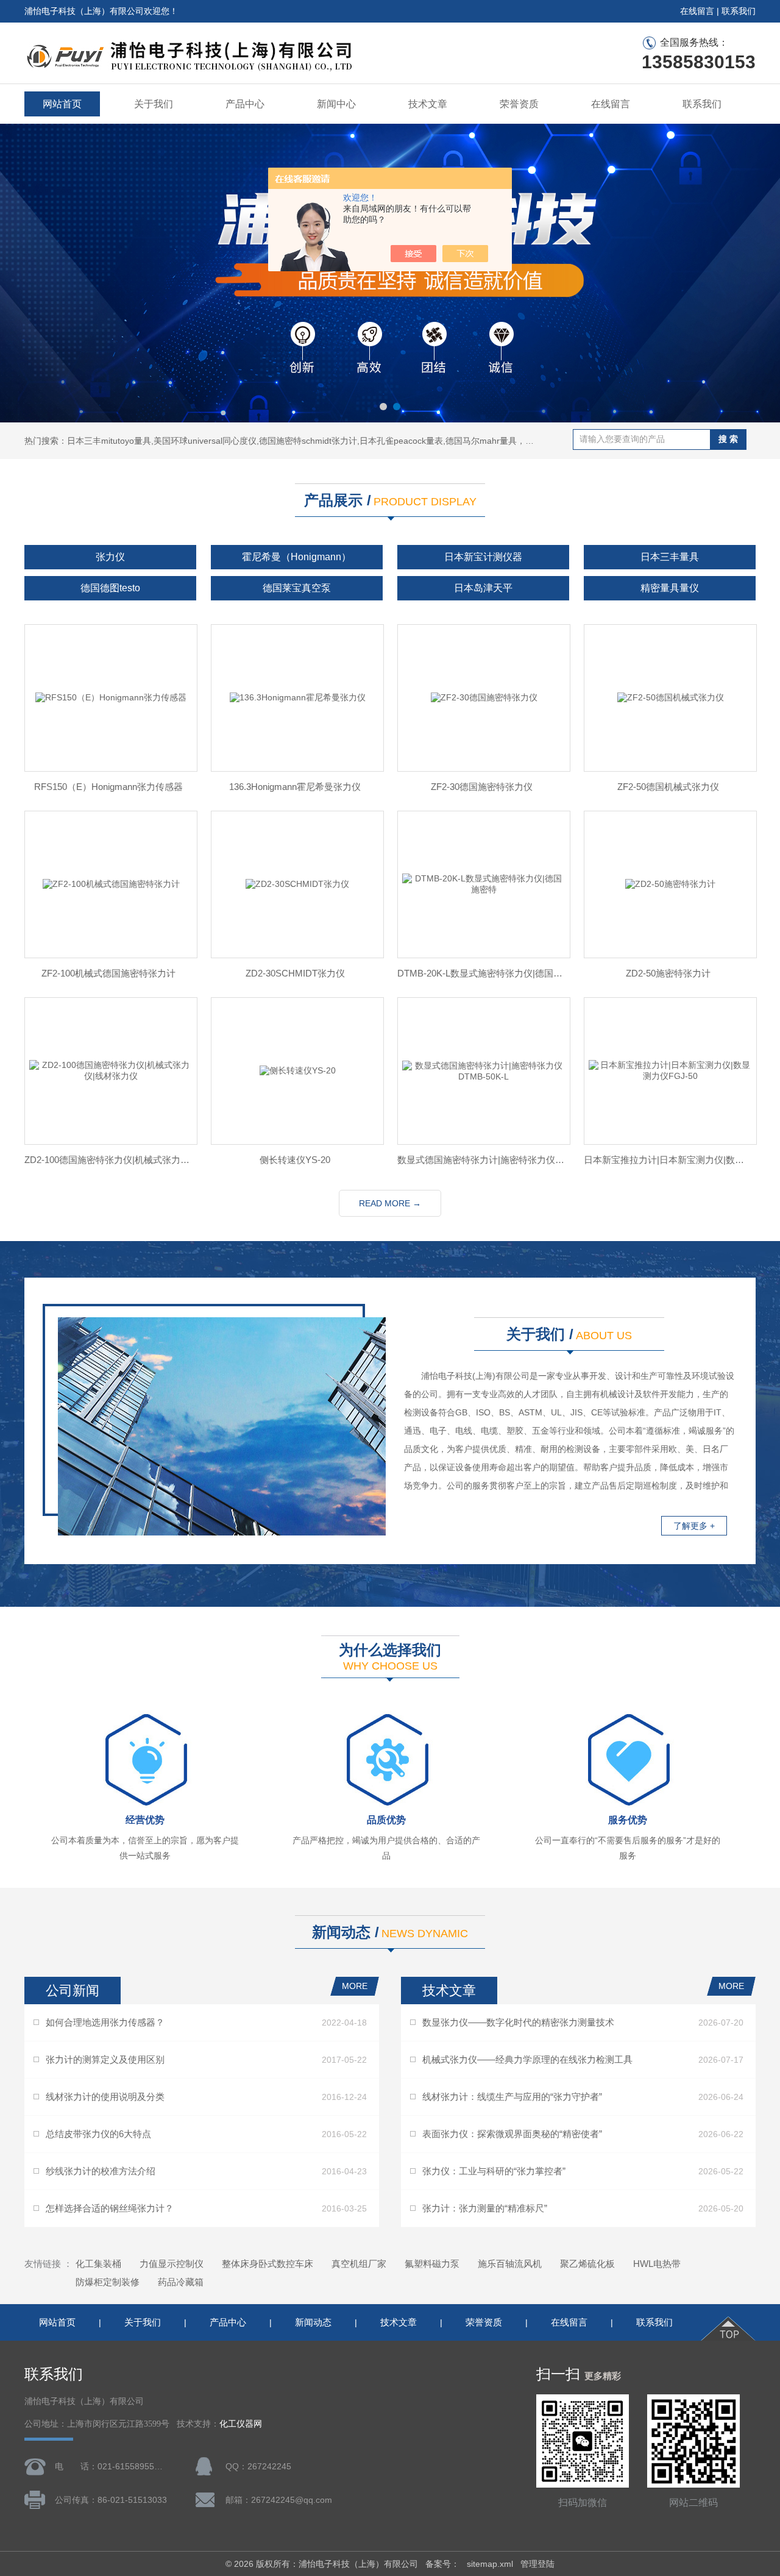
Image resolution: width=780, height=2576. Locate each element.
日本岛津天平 (483, 588)
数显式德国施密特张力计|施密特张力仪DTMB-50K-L (481, 1160)
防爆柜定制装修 (108, 2282)
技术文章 (428, 104)
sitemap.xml (490, 2564)
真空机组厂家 (359, 2264)
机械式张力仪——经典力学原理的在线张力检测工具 (527, 2059)
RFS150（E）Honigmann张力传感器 (108, 787)
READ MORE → (390, 1203)
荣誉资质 (519, 104)
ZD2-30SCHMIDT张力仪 (295, 973)
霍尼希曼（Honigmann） (296, 557)
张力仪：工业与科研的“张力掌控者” (494, 2171)
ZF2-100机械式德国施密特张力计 (108, 973)
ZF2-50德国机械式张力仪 (668, 787)
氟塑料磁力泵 (432, 2264)
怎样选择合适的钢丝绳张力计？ (110, 2208)
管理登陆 (537, 2564)
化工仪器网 (241, 2424)
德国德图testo (110, 588)
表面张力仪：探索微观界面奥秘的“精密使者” (512, 2134)
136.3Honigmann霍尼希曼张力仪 (295, 787)
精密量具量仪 (670, 588)
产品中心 (245, 104)
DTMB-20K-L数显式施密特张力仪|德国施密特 (481, 973)
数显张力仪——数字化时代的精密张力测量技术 (518, 2022)
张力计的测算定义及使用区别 (105, 2059)
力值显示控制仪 (172, 2264)
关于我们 (154, 104)
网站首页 (62, 104)
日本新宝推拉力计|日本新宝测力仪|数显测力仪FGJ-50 (668, 1160)
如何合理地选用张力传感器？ (105, 2022)
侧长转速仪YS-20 (295, 1160)
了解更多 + (694, 1526)
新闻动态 (313, 2322)
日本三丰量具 (670, 557)
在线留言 (697, 11)
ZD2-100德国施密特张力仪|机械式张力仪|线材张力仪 (108, 1160)
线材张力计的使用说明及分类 (105, 2097)
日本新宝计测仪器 (483, 557)
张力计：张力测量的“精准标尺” (485, 2208)
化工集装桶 (98, 2264)
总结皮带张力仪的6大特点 (98, 2134)
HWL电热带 (657, 2264)
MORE (355, 1986)
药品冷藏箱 (181, 2282)
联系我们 (739, 11)
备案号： (442, 2564)
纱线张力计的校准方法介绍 (101, 2171)
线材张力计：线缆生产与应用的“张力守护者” (512, 2097)
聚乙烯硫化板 (587, 2264)
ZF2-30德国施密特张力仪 (482, 787)
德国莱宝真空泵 (297, 588)
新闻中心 (336, 104)
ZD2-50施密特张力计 (668, 973)
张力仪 (110, 557)
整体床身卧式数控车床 (268, 2264)
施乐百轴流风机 (510, 2264)
